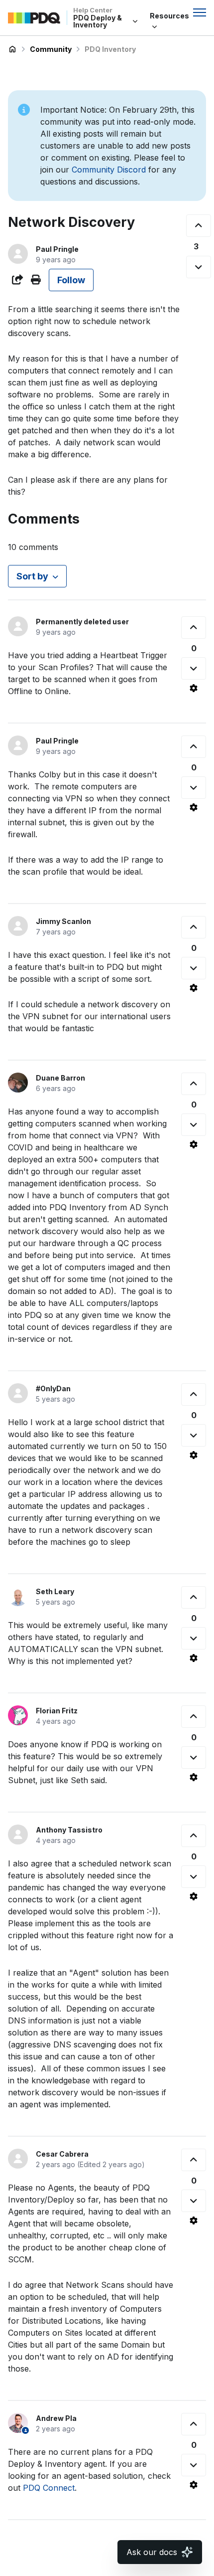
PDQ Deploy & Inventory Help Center (12, 49)
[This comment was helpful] (194, 628)
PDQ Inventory (110, 49)
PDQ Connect (49, 2488)
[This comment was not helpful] (194, 668)
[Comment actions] (194, 688)
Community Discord (109, 170)
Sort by (32, 576)
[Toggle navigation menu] (200, 12)
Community (51, 49)
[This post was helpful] (199, 226)
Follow (71, 280)
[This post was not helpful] (199, 267)
